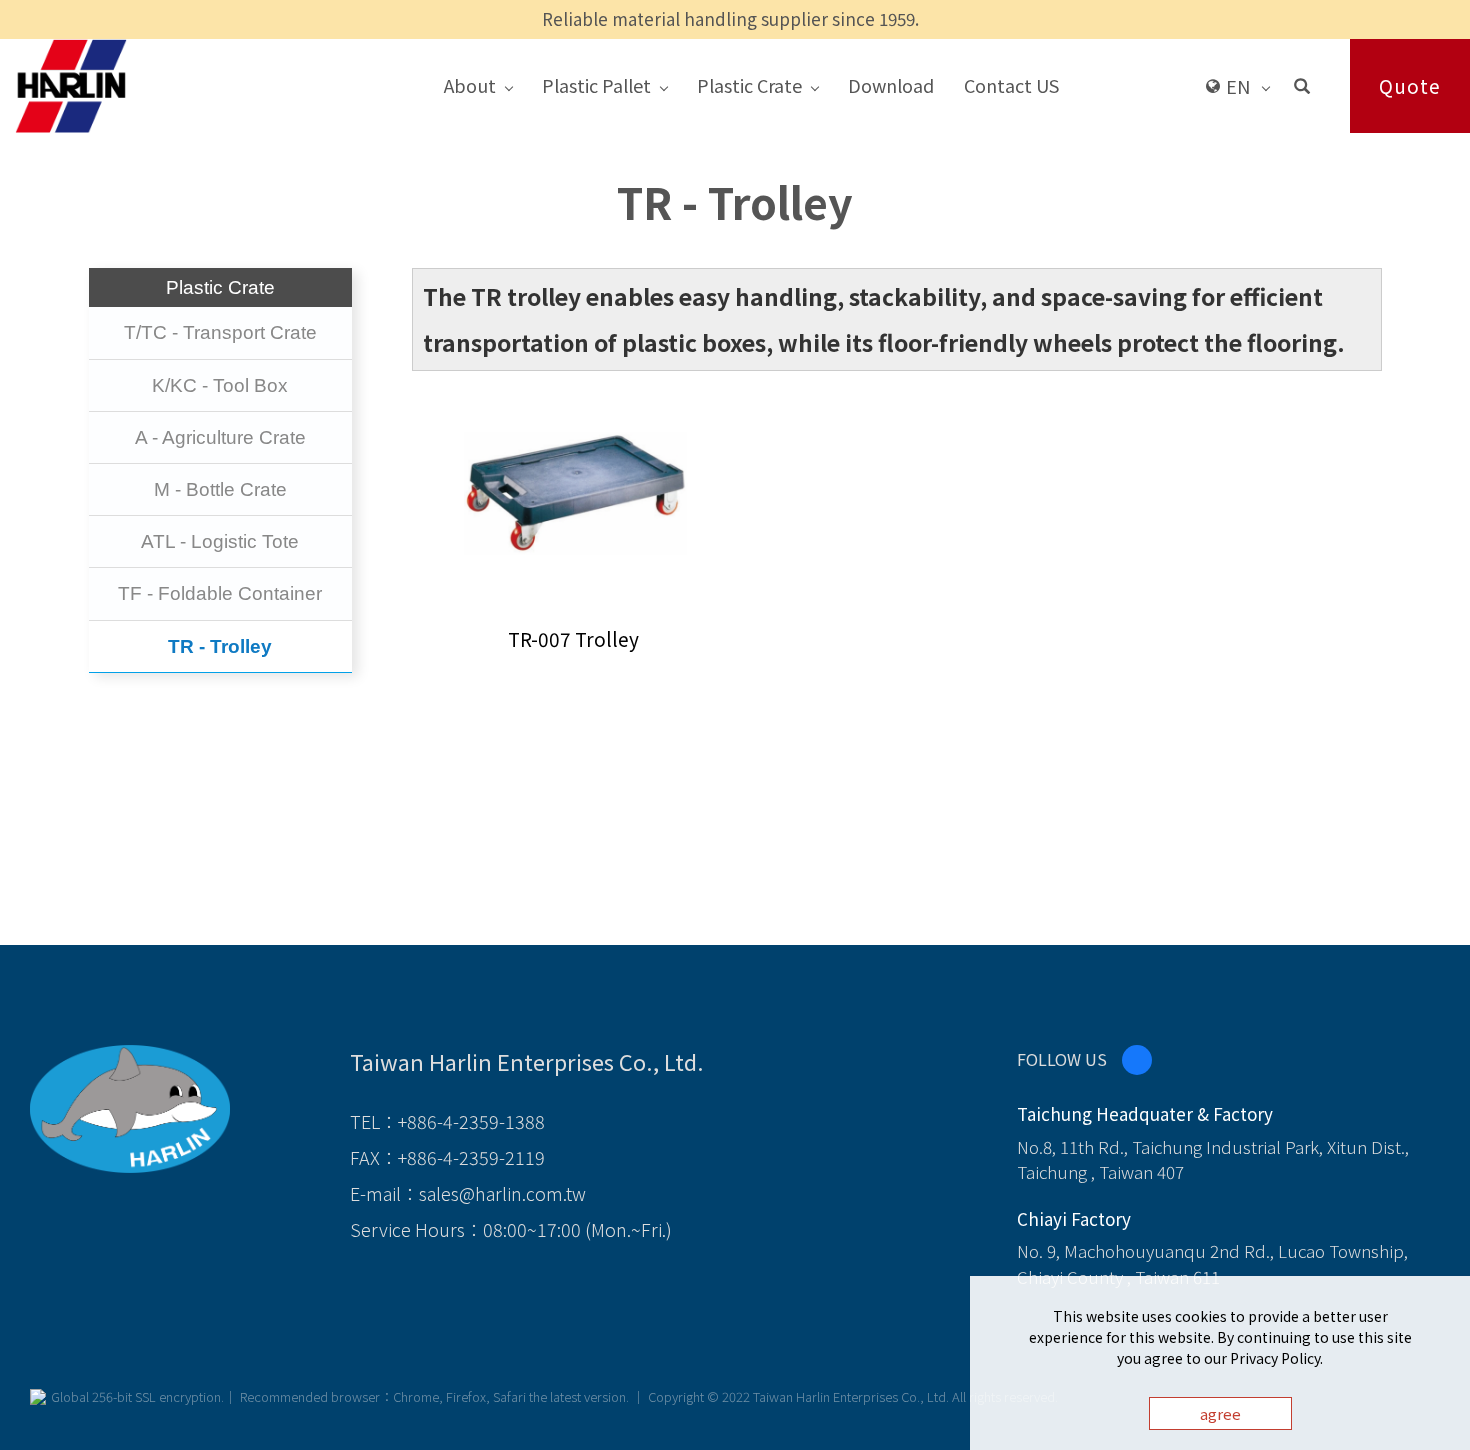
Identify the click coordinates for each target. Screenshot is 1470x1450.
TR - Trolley (220, 646)
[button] (1302, 85)
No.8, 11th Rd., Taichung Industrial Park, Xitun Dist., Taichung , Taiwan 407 (1213, 1159)
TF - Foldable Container (220, 593)
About (470, 85)
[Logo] (71, 84)
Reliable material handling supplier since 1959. (730, 18)
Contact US (1011, 85)
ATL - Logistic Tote (220, 541)
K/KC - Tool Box (220, 385)
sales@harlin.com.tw (502, 1193)
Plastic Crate (749, 85)
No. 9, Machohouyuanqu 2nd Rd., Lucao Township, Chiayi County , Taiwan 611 (1212, 1263)
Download (891, 85)
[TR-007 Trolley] (573, 484)
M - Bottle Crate (220, 489)
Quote (1410, 85)
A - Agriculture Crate (220, 437)
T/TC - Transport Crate (220, 332)
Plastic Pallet (596, 85)
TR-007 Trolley (573, 638)
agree (1220, 1413)
